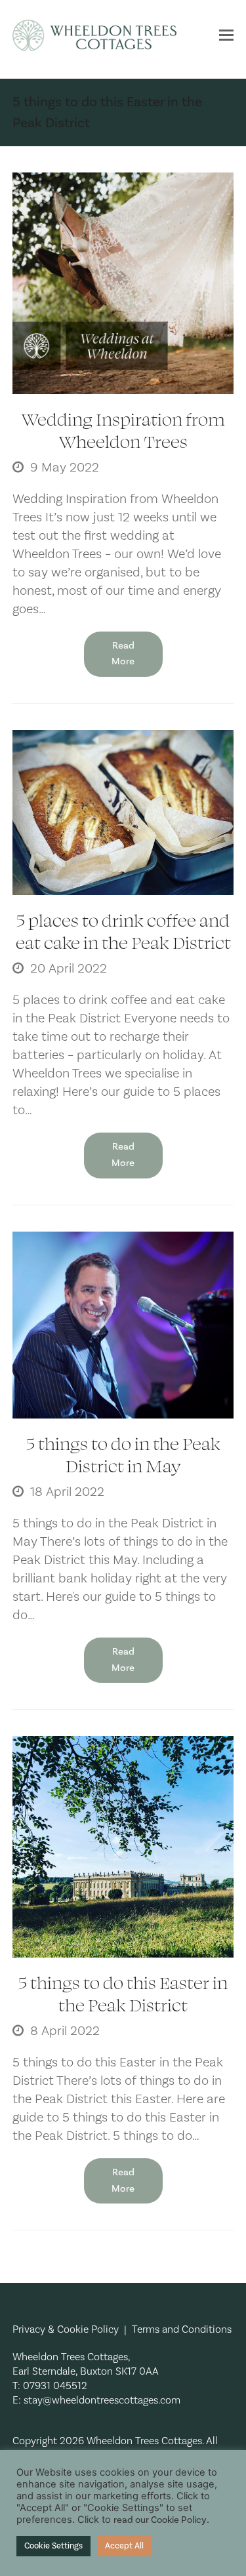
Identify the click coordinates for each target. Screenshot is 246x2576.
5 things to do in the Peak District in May (123, 1454)
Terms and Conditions (182, 2329)
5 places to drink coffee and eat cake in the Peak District (123, 931)
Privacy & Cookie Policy (66, 2329)
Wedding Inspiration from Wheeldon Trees (123, 430)
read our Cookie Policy (160, 2520)
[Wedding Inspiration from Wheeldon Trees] (123, 283)
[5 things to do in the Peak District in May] (123, 1324)
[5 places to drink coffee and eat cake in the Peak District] (123, 812)
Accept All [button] (124, 2546)
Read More (123, 654)
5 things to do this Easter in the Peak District (123, 1993)
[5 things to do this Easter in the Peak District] (123, 1846)
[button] (226, 35)
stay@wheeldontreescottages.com (102, 2400)
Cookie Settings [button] (53, 2546)
